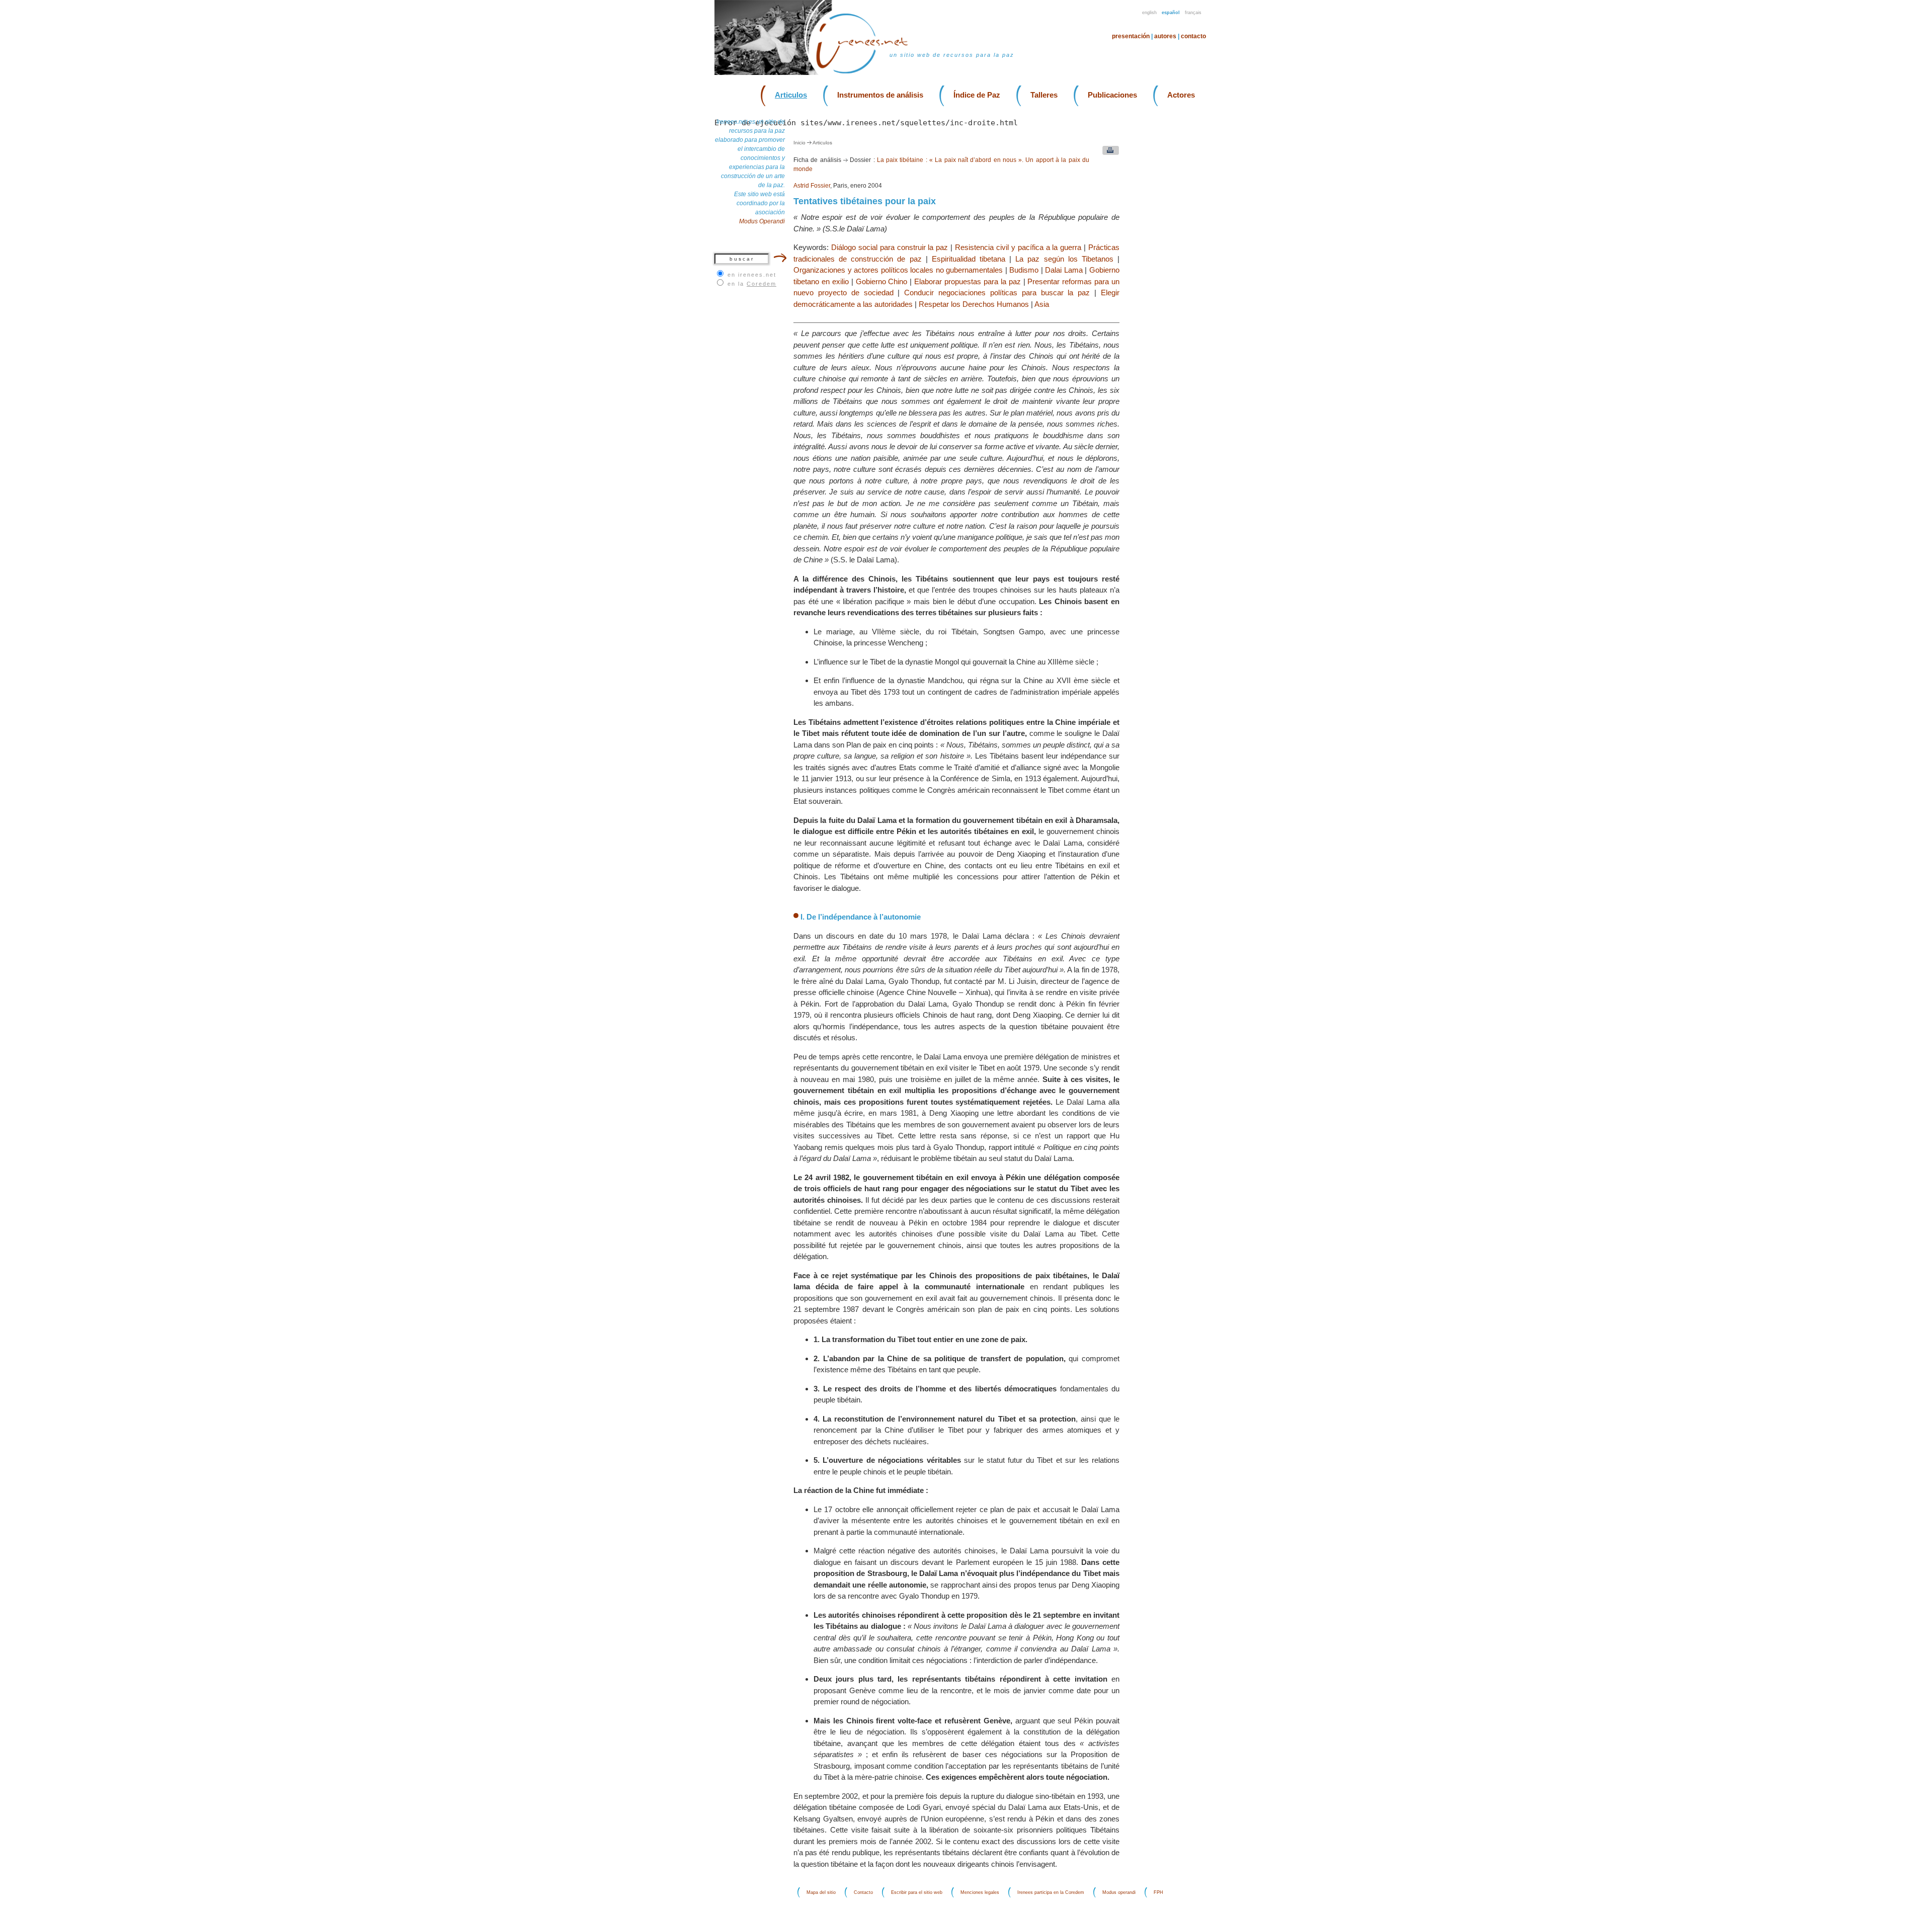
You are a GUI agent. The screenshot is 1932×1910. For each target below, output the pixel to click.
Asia (1042, 304)
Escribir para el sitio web (917, 1892)
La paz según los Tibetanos (1064, 259)
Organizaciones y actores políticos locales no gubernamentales (898, 270)
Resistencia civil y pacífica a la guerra (1018, 247)
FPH (1158, 1892)
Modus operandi (1119, 1892)
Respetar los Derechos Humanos (974, 304)
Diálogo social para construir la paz (890, 247)
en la (752, 284)
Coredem (761, 284)
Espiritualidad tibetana (969, 259)
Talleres (1044, 95)
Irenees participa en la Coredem (1051, 1892)
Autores (1165, 36)
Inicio (799, 143)
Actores (1181, 95)
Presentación (1131, 36)
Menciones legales (980, 1892)
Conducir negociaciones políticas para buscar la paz (997, 293)
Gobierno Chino (882, 281)
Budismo (1024, 270)
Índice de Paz (977, 95)
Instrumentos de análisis (880, 95)
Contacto (1193, 36)
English (1149, 13)
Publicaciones (1112, 95)
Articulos (791, 95)
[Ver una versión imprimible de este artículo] (1108, 153)
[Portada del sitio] (868, 73)
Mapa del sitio (821, 1892)
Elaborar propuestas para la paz (968, 281)
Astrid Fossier (812, 186)
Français (1193, 13)
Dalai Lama (1064, 270)
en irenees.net (752, 275)
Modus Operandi (762, 221)
